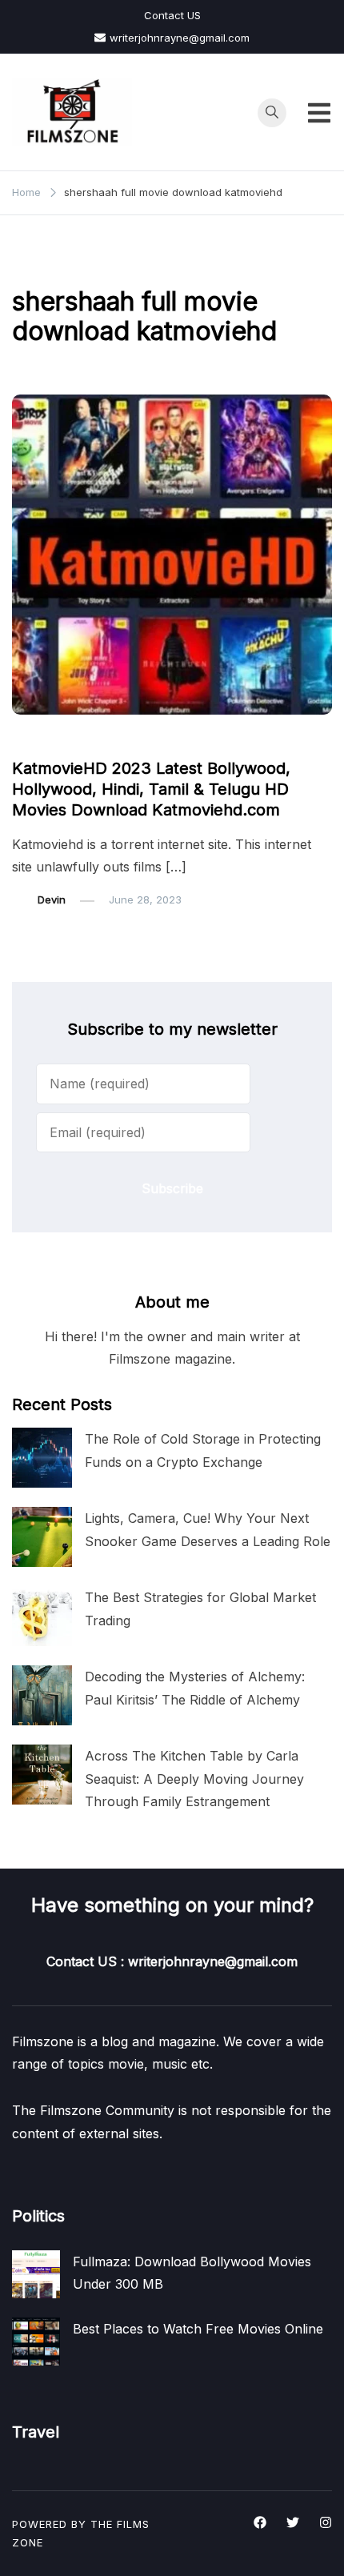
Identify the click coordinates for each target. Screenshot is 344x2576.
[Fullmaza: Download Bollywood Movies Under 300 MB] (36, 2274)
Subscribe (172, 1188)
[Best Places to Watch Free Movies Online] (36, 2342)
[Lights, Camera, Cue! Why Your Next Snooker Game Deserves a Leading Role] (42, 1537)
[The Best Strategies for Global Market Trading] (42, 1616)
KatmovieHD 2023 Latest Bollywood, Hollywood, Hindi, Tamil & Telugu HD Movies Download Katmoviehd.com (151, 789)
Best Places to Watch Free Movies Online (198, 2329)
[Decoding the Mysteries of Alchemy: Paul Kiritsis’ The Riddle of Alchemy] (42, 1695)
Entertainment (56, 738)
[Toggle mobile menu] (319, 113)
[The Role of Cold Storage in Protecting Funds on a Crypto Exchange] (42, 1458)
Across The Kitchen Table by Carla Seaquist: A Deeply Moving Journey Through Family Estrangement (194, 1778)
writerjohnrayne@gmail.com (180, 38)
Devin (52, 899)
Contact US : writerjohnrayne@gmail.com (172, 1961)
